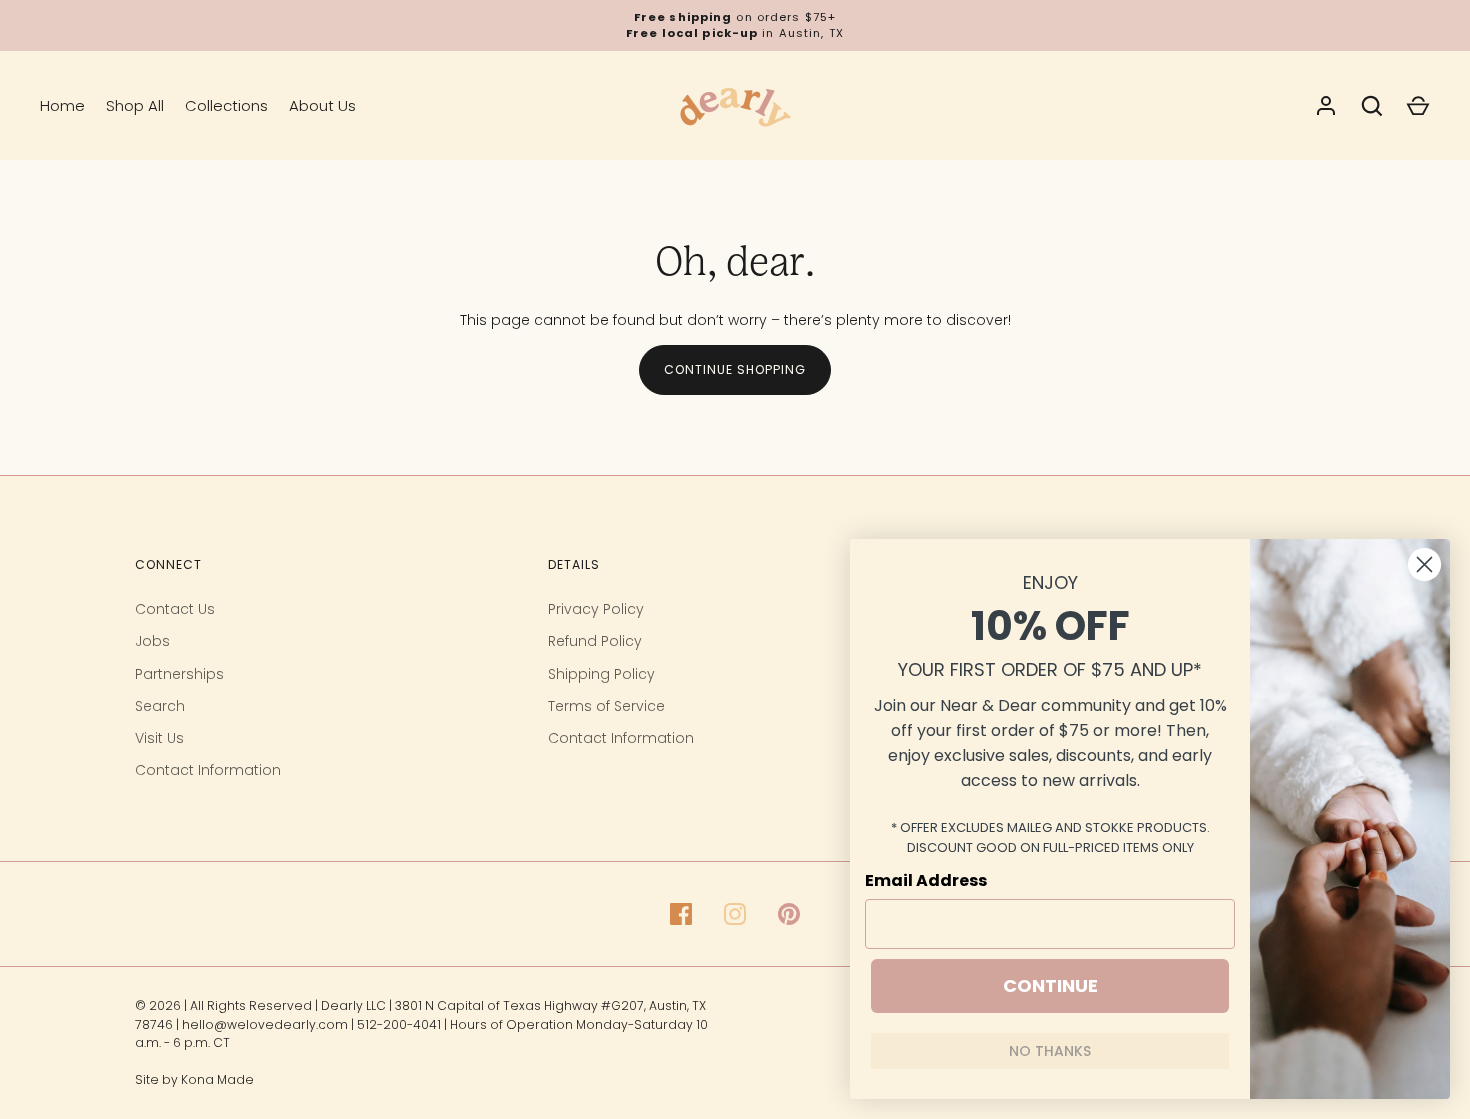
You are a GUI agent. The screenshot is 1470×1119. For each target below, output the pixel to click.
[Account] (1326, 106)
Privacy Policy (596, 609)
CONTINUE (1050, 985)
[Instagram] (735, 914)
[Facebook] (681, 914)
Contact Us (175, 609)
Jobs (152, 641)
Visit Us (159, 738)
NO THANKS (1050, 1051)
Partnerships (179, 674)
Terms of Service (606, 706)
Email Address (926, 880)
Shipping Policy (601, 674)
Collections (226, 105)
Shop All (135, 105)
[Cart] (1418, 106)
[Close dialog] (1424, 564)
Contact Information (208, 770)
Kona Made (217, 1079)
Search (160, 706)
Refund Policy (595, 641)
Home (62, 105)
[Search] (1372, 106)
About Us (322, 105)
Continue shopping (735, 369)
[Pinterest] (789, 914)
